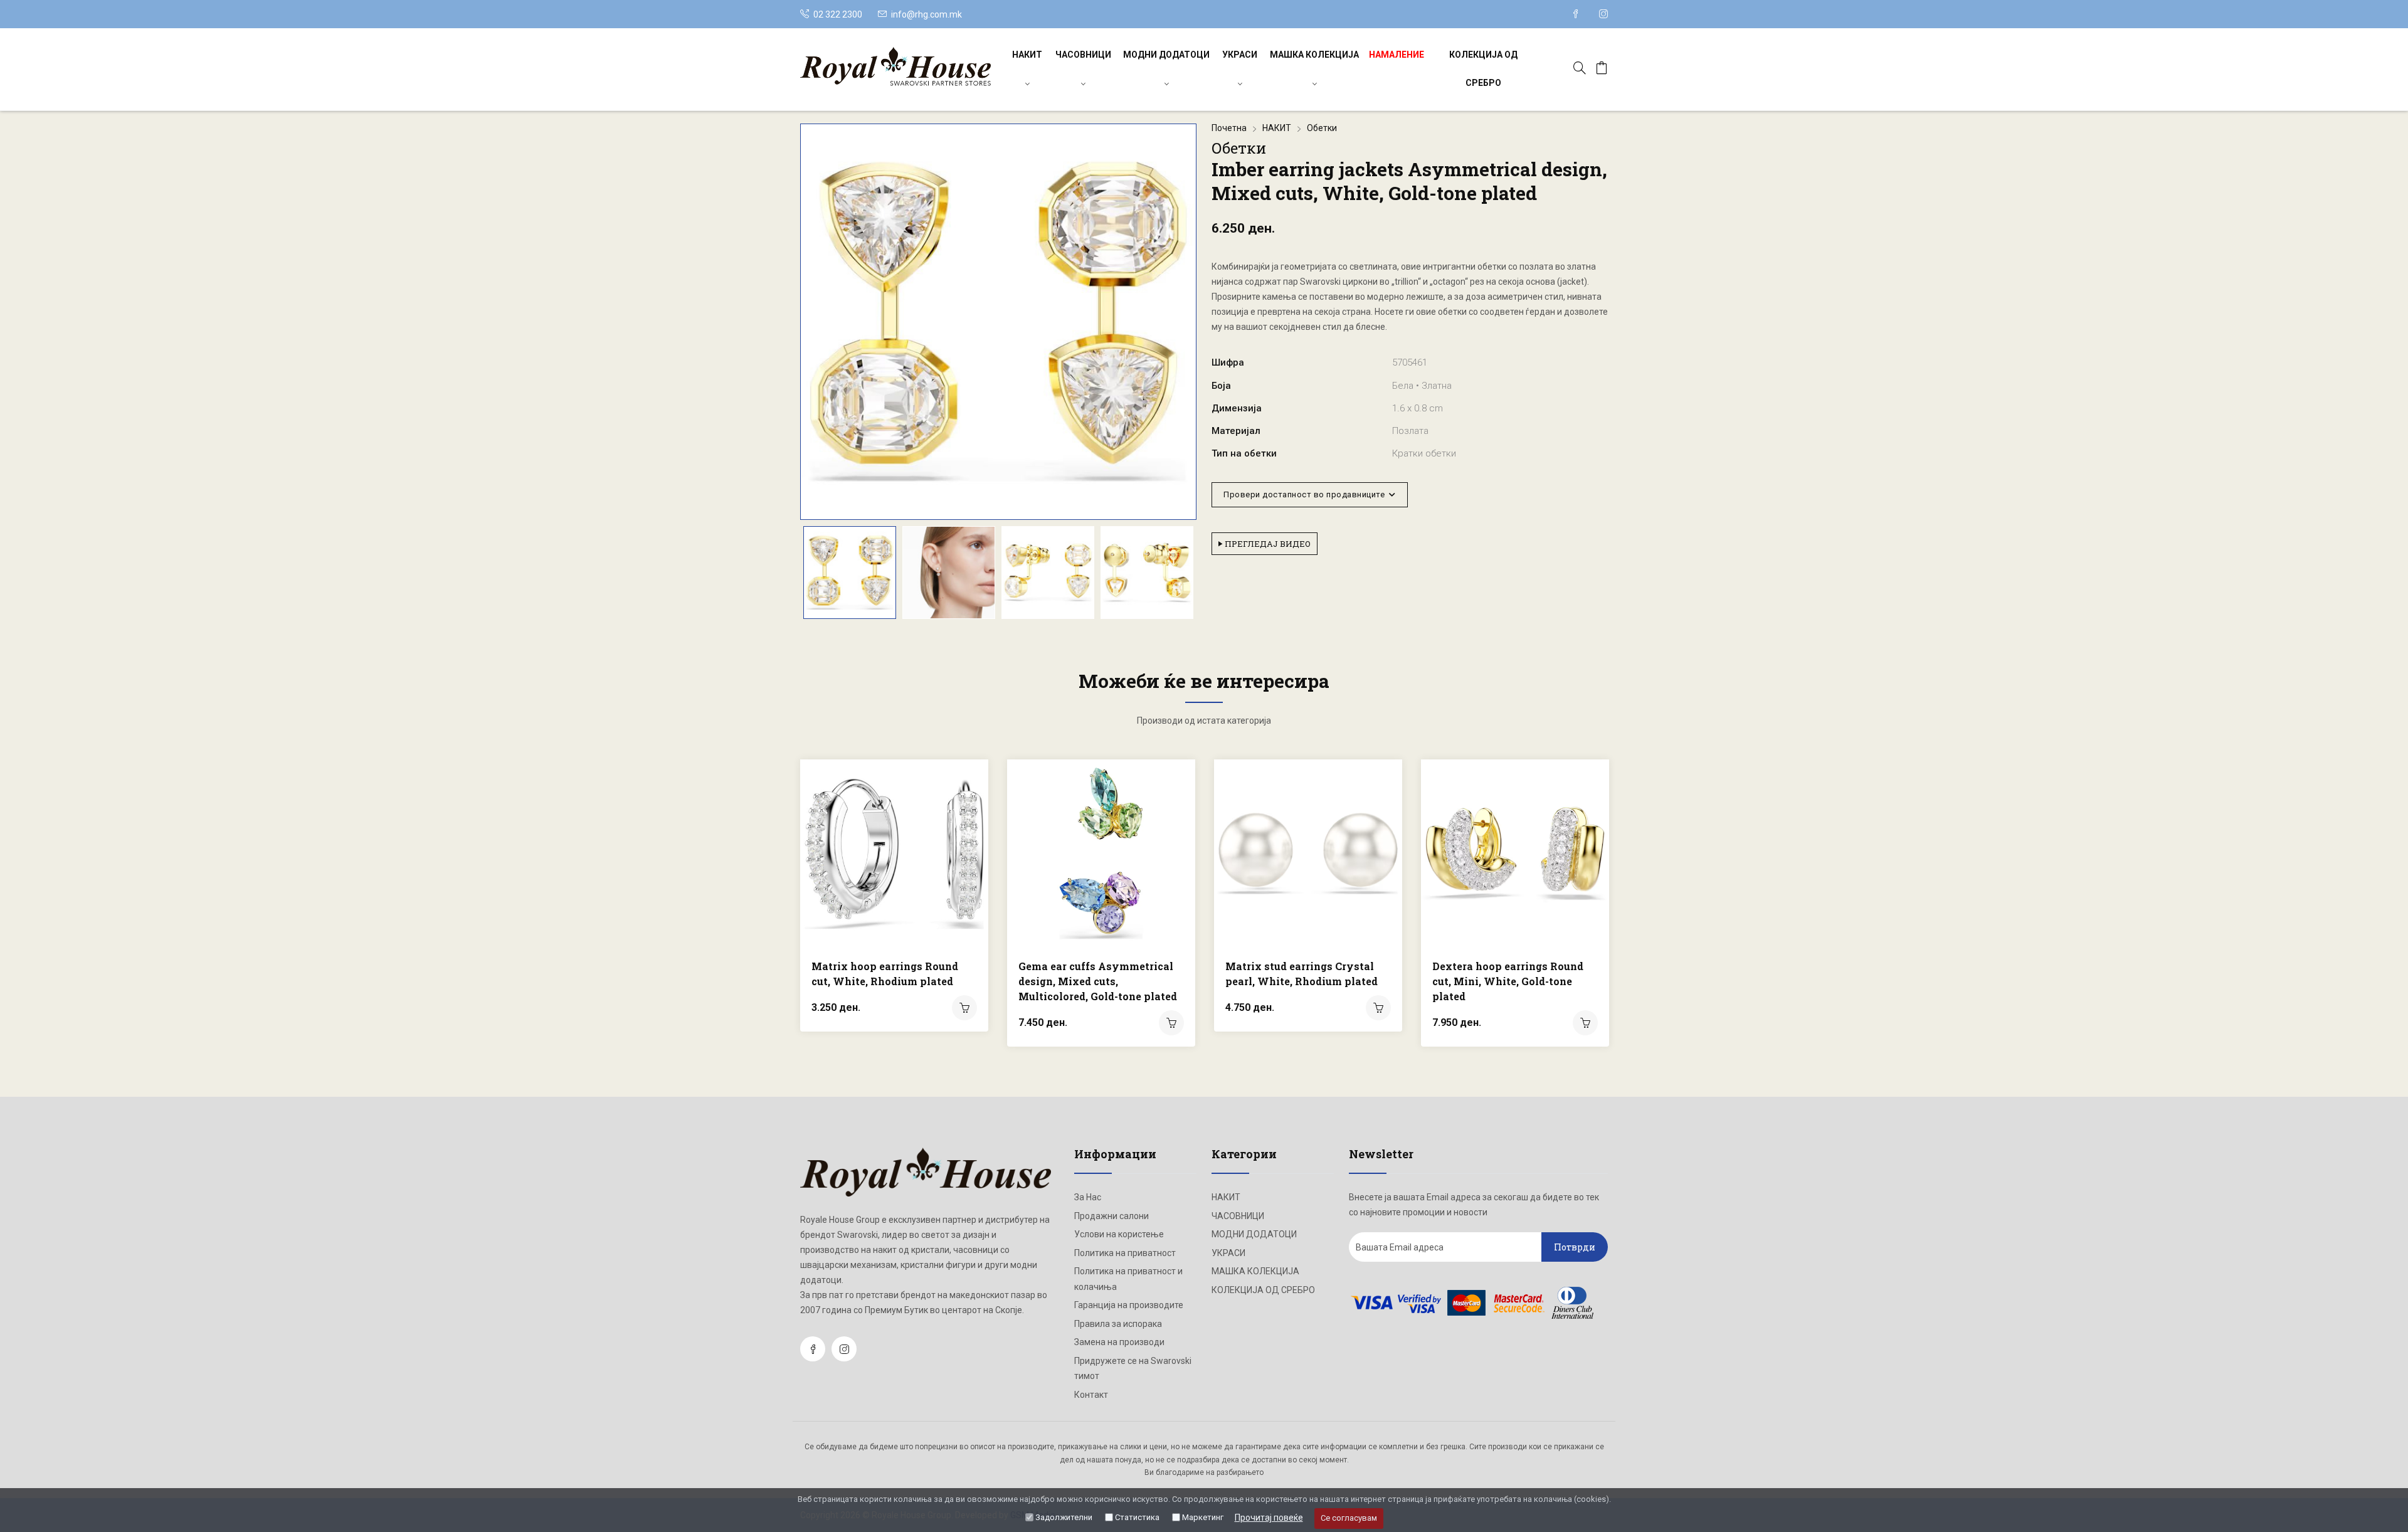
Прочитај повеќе (1269, 1518)
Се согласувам (1349, 1518)
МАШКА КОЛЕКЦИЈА (1314, 55)
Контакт (1091, 1395)
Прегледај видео (1267, 544)
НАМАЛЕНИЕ (1397, 55)
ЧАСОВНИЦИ (1083, 55)
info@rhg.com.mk (927, 14)
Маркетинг (1203, 1517)
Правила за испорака (1118, 1324)
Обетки (1322, 128)
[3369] (1378, 1008)
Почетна (1229, 128)
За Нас (1088, 1197)
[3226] (1171, 1023)
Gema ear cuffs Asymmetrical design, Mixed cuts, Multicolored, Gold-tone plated (1098, 981)
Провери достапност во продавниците (1306, 494)
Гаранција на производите (1129, 1305)
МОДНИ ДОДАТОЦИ (1166, 55)
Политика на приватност (1125, 1253)
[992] (964, 1008)
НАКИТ (1027, 55)
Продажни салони (1112, 1216)
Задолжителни (1064, 1517)
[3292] (1585, 1023)
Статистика (1137, 1517)
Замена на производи (1119, 1342)
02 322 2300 (837, 14)
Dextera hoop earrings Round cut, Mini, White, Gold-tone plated (1508, 981)
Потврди (1575, 1247)
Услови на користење (1119, 1234)
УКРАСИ (1240, 55)
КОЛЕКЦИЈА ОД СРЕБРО (1483, 69)
